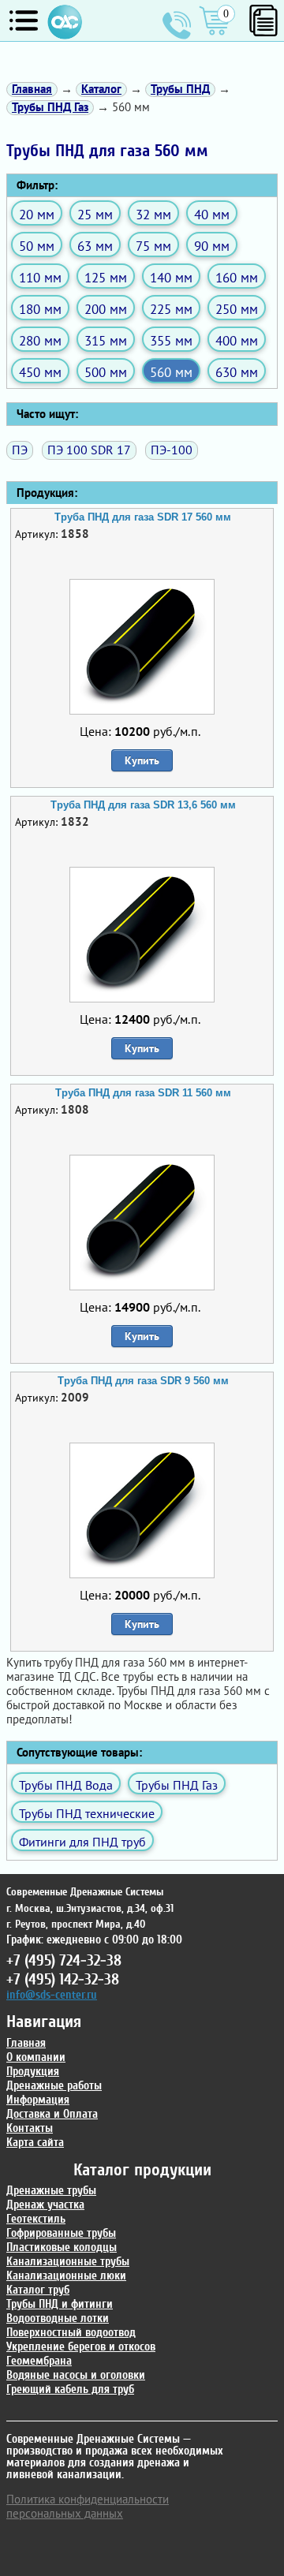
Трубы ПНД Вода (66, 1785)
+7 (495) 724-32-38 (177, 25)
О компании (36, 2057)
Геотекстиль (36, 2219)
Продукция (33, 2072)
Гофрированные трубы (61, 2233)
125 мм (106, 277)
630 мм (237, 372)
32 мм (153, 214)
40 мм (212, 214)
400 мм (237, 340)
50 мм (37, 246)
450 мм (40, 372)
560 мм (171, 372)
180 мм (40, 309)
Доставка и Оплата (52, 2114)
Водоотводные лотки (58, 2318)
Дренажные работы (54, 2086)
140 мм (171, 277)
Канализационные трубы (68, 2262)
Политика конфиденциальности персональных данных (88, 2506)
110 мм (40, 277)
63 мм (95, 246)
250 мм (237, 309)
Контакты (30, 2128)
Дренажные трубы (51, 2191)
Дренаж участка (45, 2205)
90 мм (212, 246)
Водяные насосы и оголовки (76, 2375)
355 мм (171, 340)
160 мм (237, 277)
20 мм (37, 214)
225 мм (171, 309)
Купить (142, 760)
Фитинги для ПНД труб (82, 1842)
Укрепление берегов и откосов (81, 2347)
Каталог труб (38, 2290)
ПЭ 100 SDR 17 (89, 450)
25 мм (95, 214)
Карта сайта (35, 2143)
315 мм (106, 340)
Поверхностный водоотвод (71, 2333)
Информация (38, 2100)
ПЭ (20, 450)
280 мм (40, 340)
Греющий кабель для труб (70, 2389)
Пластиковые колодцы (62, 2247)
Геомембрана (39, 2361)
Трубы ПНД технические (87, 1813)
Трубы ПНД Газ (177, 1785)
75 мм (153, 246)
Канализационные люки (66, 2276)
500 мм (106, 372)
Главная (26, 2043)
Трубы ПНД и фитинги (60, 2304)
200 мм (106, 309)
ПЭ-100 (172, 450)
